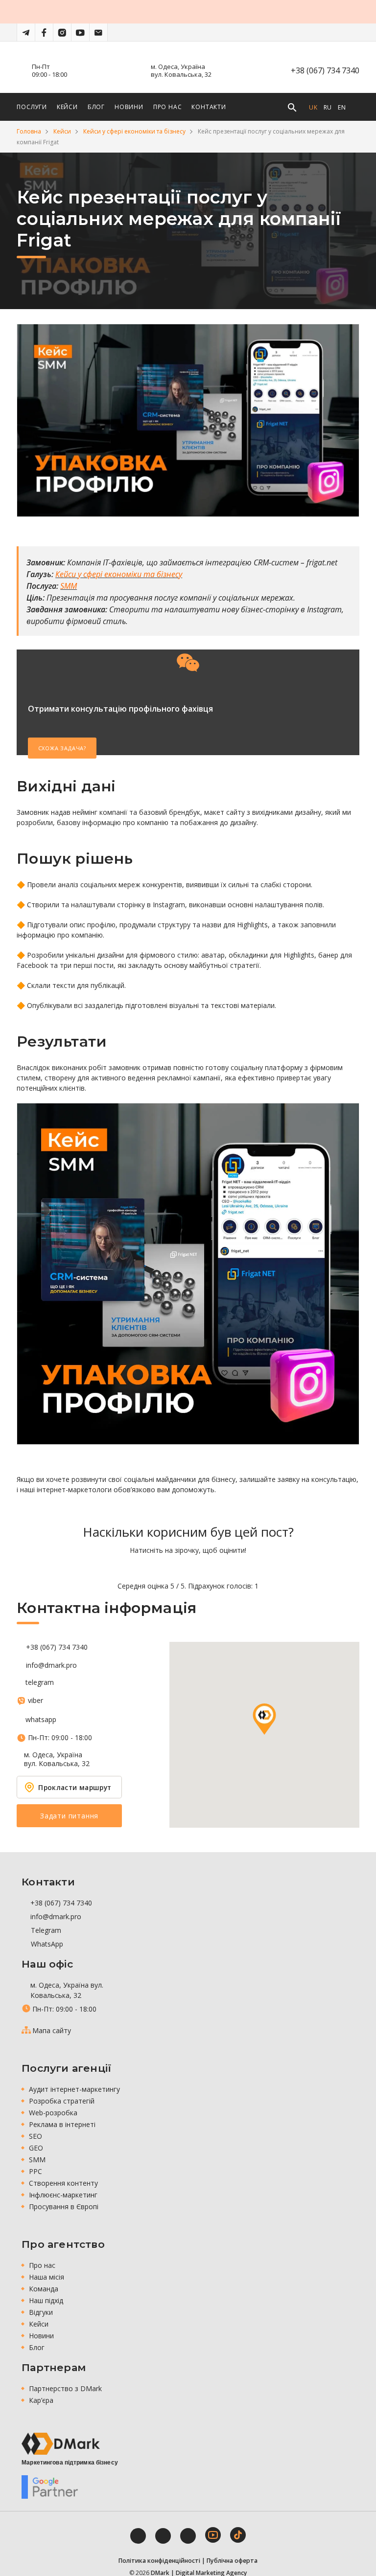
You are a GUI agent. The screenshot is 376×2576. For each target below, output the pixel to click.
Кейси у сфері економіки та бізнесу (134, 131)
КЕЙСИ (67, 107)
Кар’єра (41, 2400)
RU (328, 107)
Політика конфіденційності (159, 2561)
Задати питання (69, 1816)
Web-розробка (53, 2113)
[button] (264, 1719)
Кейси (62, 131)
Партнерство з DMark (65, 2388)
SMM (37, 2160)
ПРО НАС (168, 107)
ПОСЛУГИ (32, 107)
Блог (37, 2347)
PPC (35, 2171)
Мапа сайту (52, 2030)
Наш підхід (46, 2300)
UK (313, 107)
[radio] (154, 1568)
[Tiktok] (238, 2535)
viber (35, 1701)
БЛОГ (96, 107)
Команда (44, 2289)
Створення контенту (63, 2183)
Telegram (45, 1930)
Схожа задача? (62, 748)
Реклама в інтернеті (62, 2124)
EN (342, 107)
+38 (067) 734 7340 (325, 70)
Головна (29, 131)
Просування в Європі (64, 2206)
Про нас (42, 2265)
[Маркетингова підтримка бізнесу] (61, 2444)
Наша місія (47, 2277)
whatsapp (41, 1720)
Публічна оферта (232, 2561)
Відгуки (41, 2312)
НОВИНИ (129, 107)
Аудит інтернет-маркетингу (74, 2089)
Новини (41, 2336)
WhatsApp (46, 1944)
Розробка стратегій (62, 2101)
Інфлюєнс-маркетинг (63, 2195)
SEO (35, 2136)
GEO (36, 2148)
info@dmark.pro (51, 1665)
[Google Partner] (50, 2487)
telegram (40, 1682)
